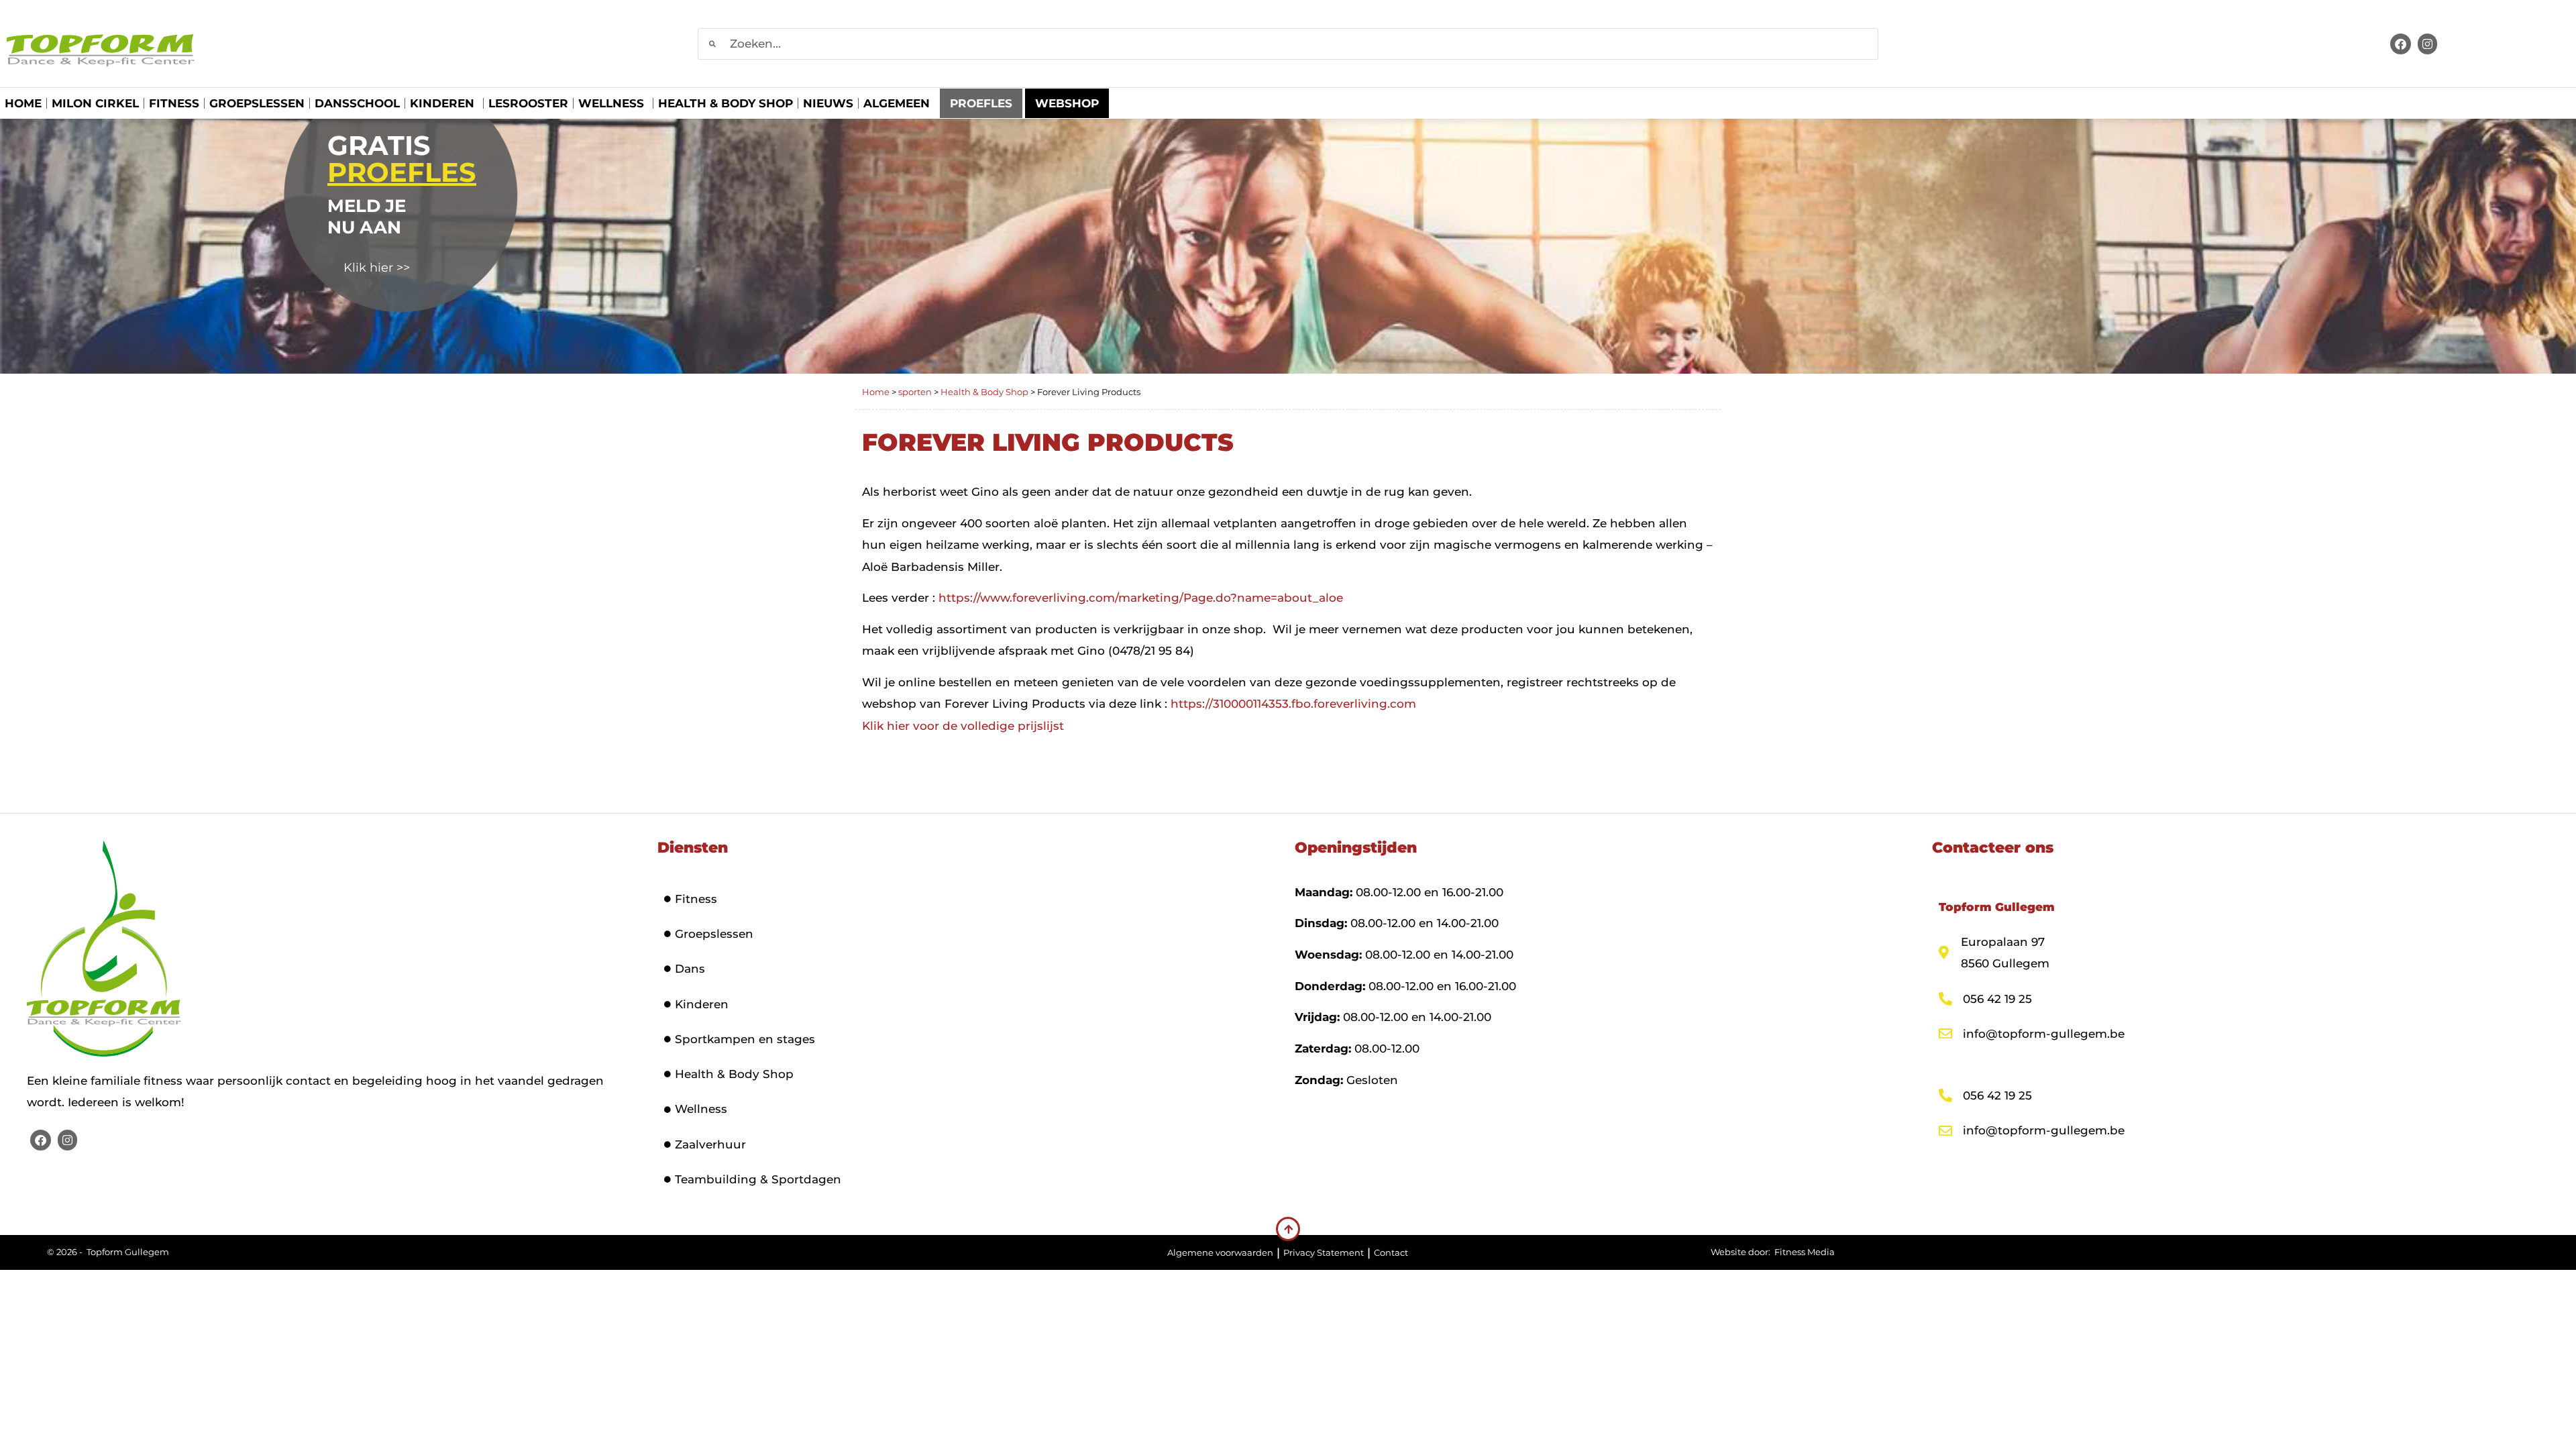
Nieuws (828, 103)
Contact (1391, 1252)
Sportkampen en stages (745, 1039)
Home (23, 103)
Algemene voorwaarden (1220, 1252)
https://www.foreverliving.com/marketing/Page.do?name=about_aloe (1141, 598)
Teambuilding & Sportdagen (758, 1179)
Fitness (174, 103)
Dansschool (357, 103)
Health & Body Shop (726, 103)
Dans (690, 969)
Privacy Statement (1324, 1252)
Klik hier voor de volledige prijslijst (963, 726)
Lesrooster (528, 103)
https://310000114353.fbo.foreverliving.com (1293, 704)
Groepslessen (257, 103)
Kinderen (442, 103)
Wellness (611, 103)
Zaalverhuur (710, 1144)
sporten (915, 392)
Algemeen (897, 103)
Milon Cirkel (95, 103)
